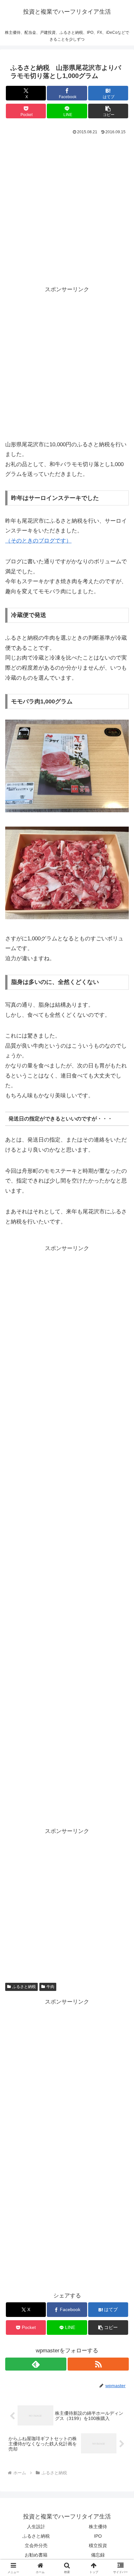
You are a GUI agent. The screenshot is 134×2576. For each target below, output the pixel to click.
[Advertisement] (67, 207)
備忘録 (98, 2555)
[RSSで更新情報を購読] (98, 2364)
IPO (98, 2536)
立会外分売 (36, 2545)
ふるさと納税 (24, 1987)
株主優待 (98, 2527)
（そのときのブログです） (38, 541)
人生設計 (36, 2527)
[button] (108, 111)
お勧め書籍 (36, 2555)
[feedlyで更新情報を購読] (36, 2364)
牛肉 (50, 1987)
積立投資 (98, 2545)
